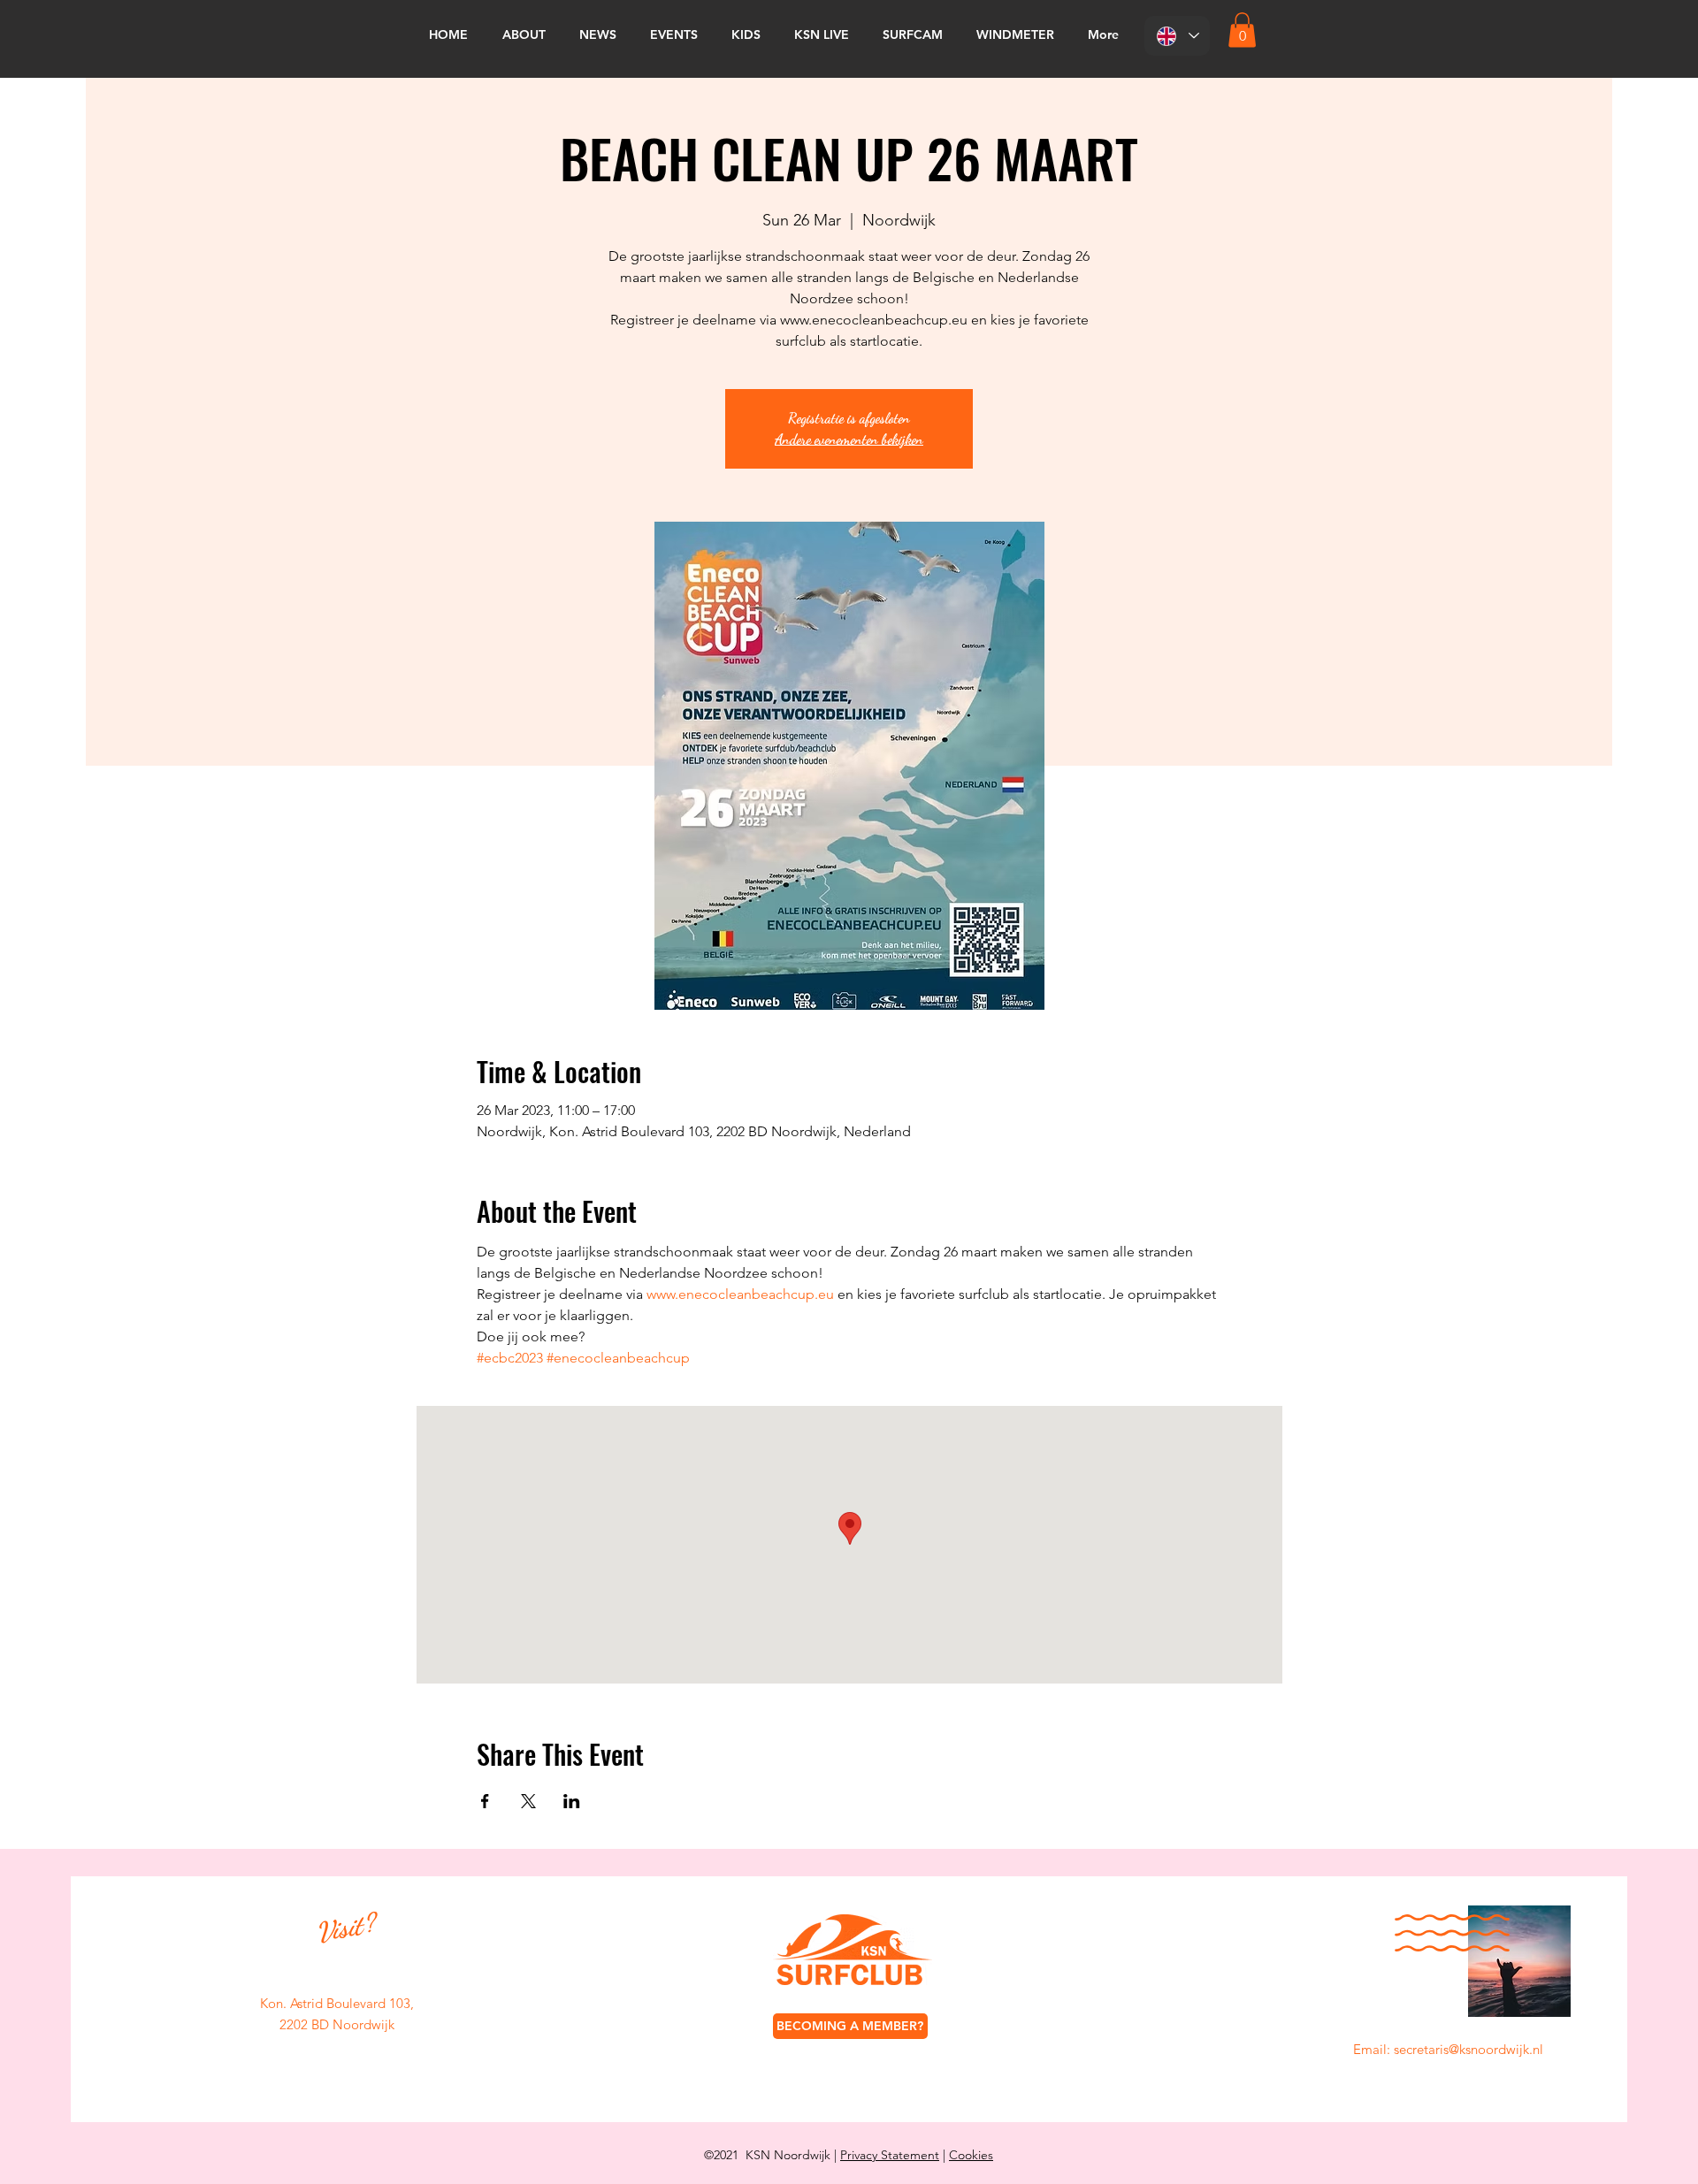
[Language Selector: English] (1177, 36)
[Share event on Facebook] (485, 1801)
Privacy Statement (890, 2155)
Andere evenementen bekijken (849, 439)
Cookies (971, 2155)
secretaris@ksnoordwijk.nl (1469, 2049)
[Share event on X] (528, 1801)
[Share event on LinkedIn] (572, 1801)
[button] (1242, 30)
